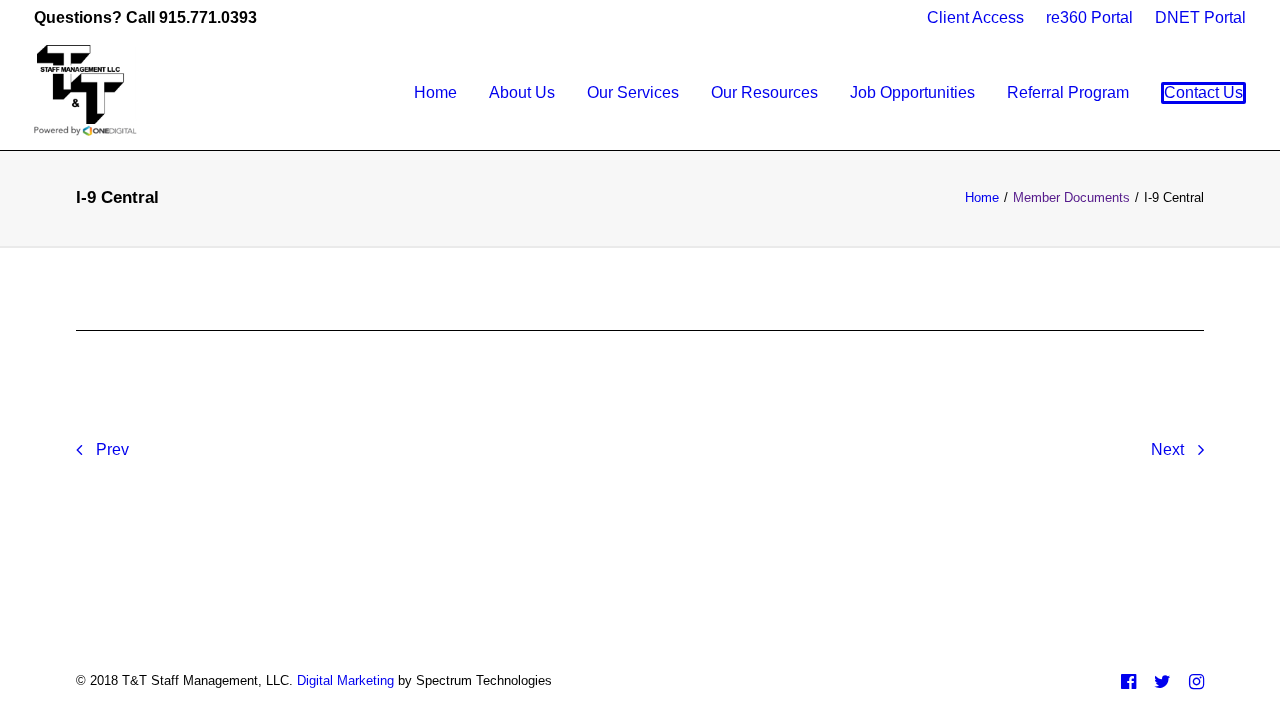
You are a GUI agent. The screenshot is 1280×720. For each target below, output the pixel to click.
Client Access (975, 17)
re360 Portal (1089, 17)
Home (435, 92)
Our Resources (764, 92)
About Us (522, 92)
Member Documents (1071, 197)
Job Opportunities (912, 92)
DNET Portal (1200, 17)
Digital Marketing (345, 680)
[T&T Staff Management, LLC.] (88, 93)
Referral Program (1068, 92)
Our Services (633, 92)
